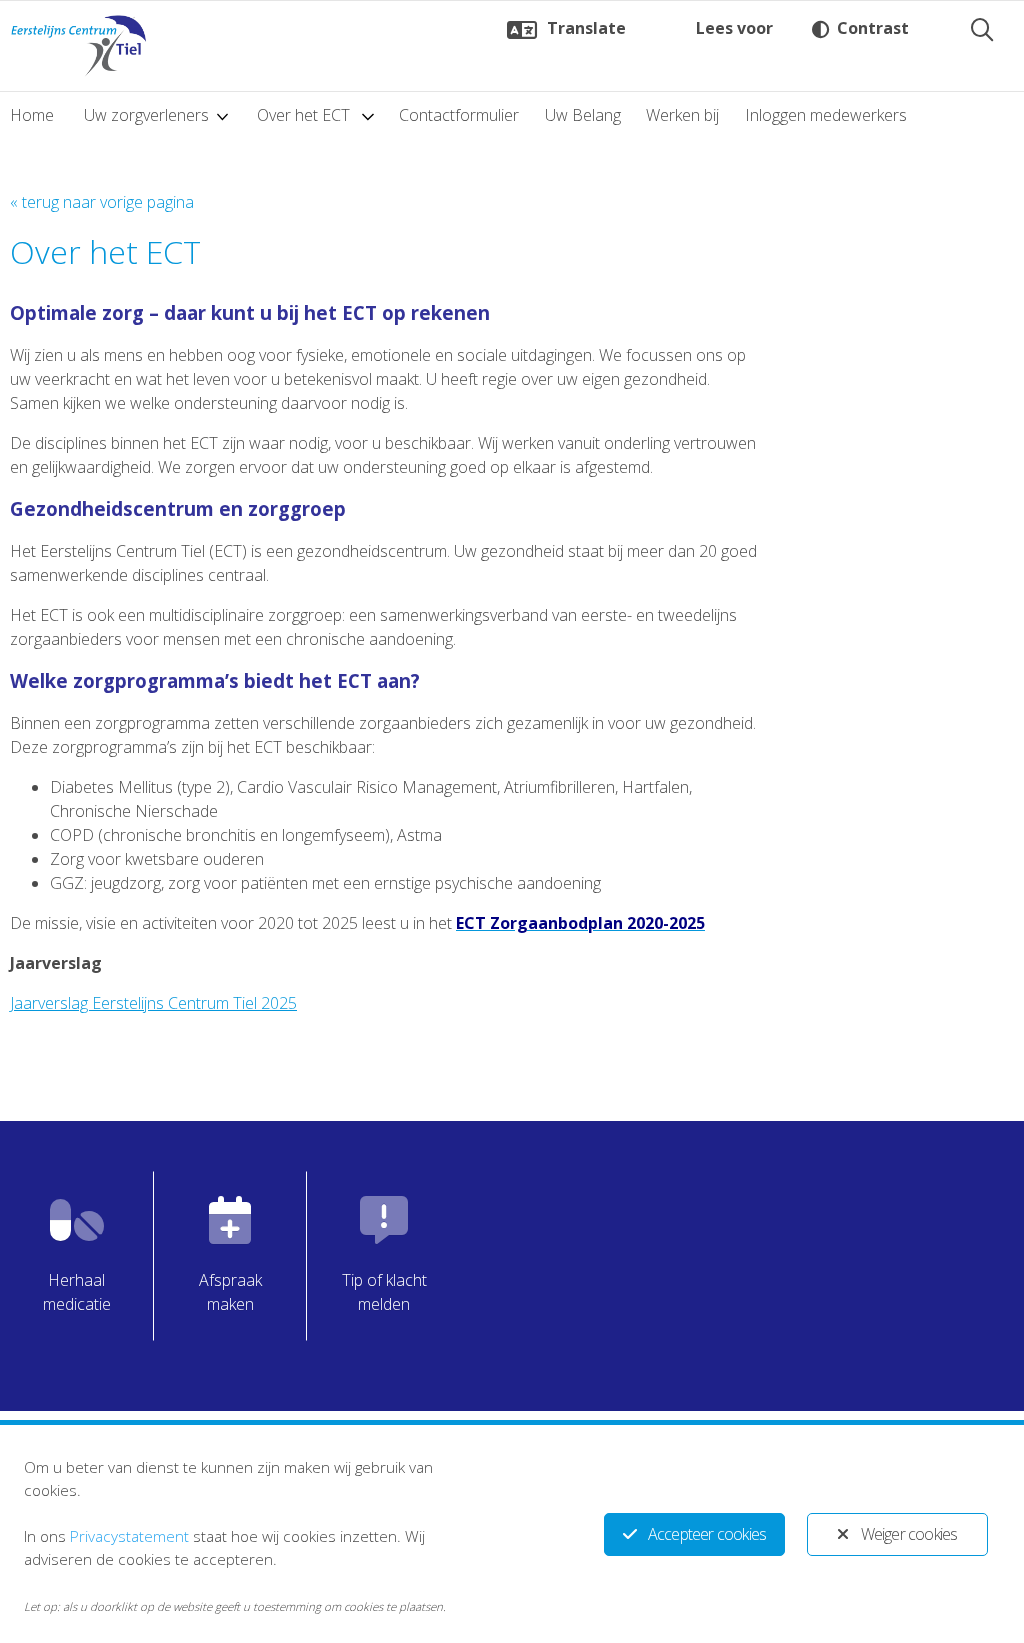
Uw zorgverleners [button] (146, 115)
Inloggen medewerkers (826, 115)
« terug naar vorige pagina (102, 202)
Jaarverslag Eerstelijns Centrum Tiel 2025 (153, 1003)
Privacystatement (129, 1536)
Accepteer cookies (707, 1534)
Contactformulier (459, 115)
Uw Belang (583, 115)
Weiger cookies (909, 1534)
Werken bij (682, 115)
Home (32, 115)
